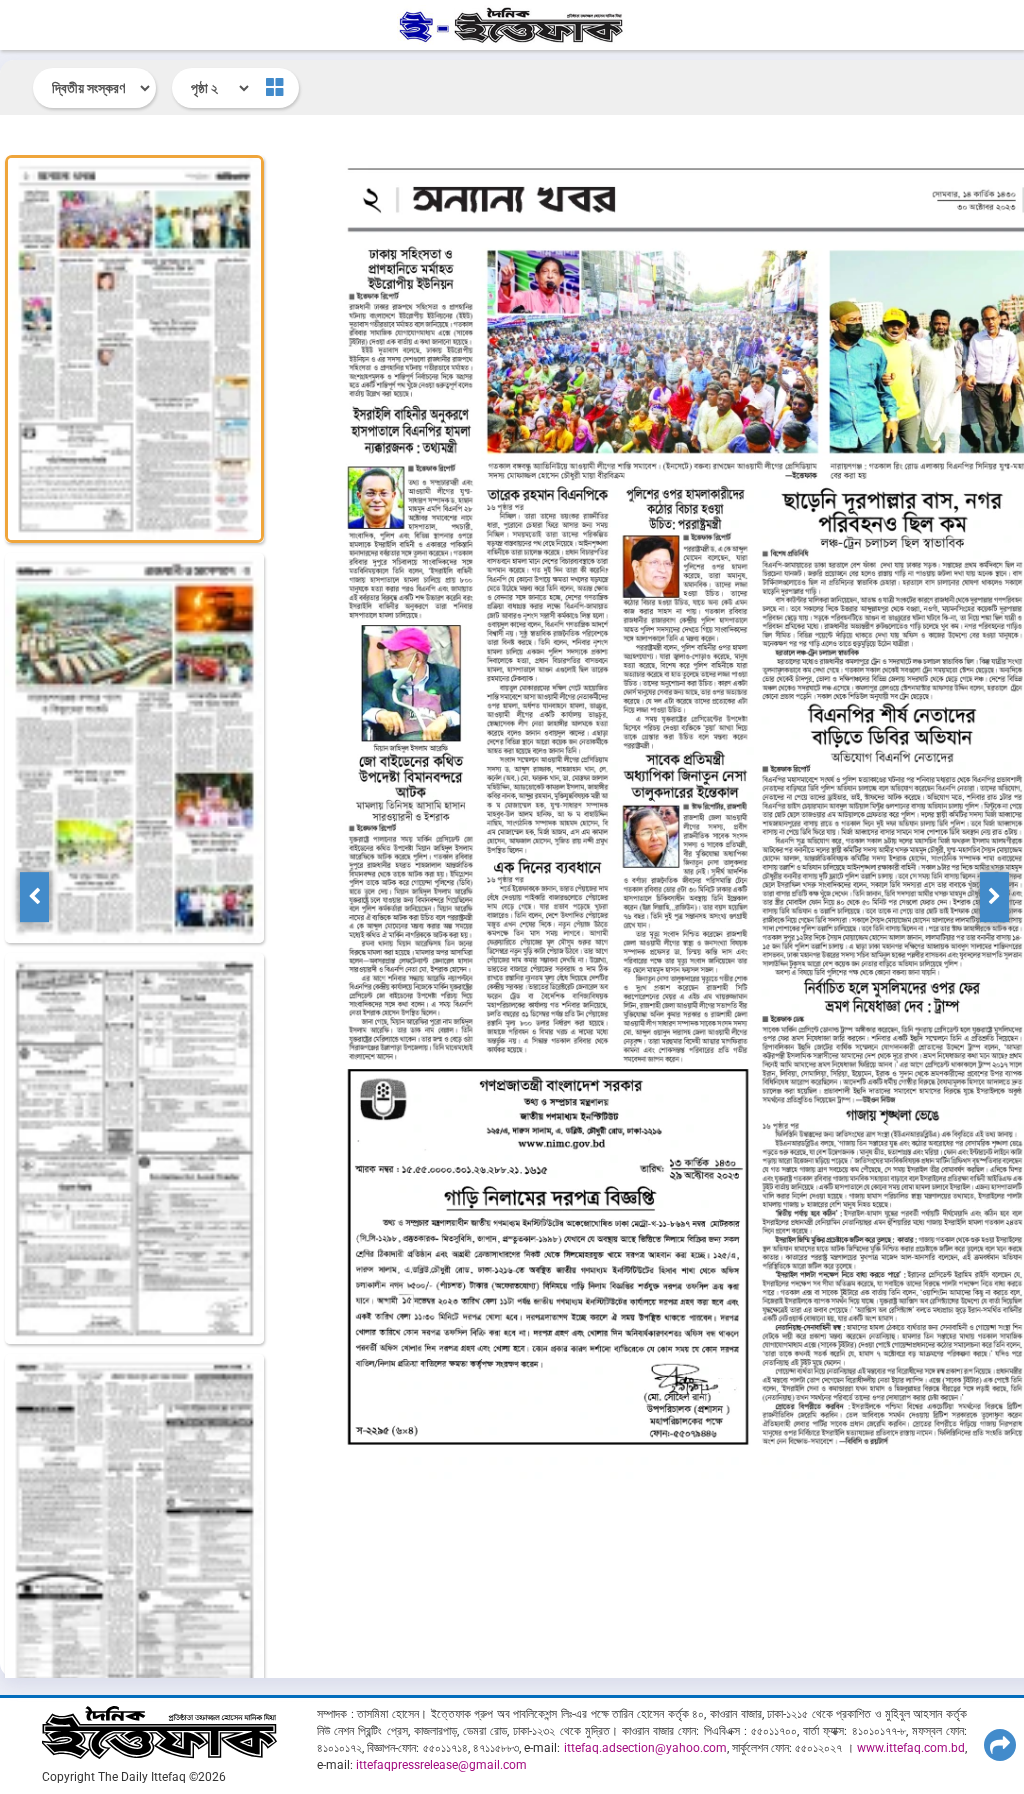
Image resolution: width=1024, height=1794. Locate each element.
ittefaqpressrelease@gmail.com (441, 1765)
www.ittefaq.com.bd (911, 1748)
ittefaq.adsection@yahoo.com (645, 1748)
